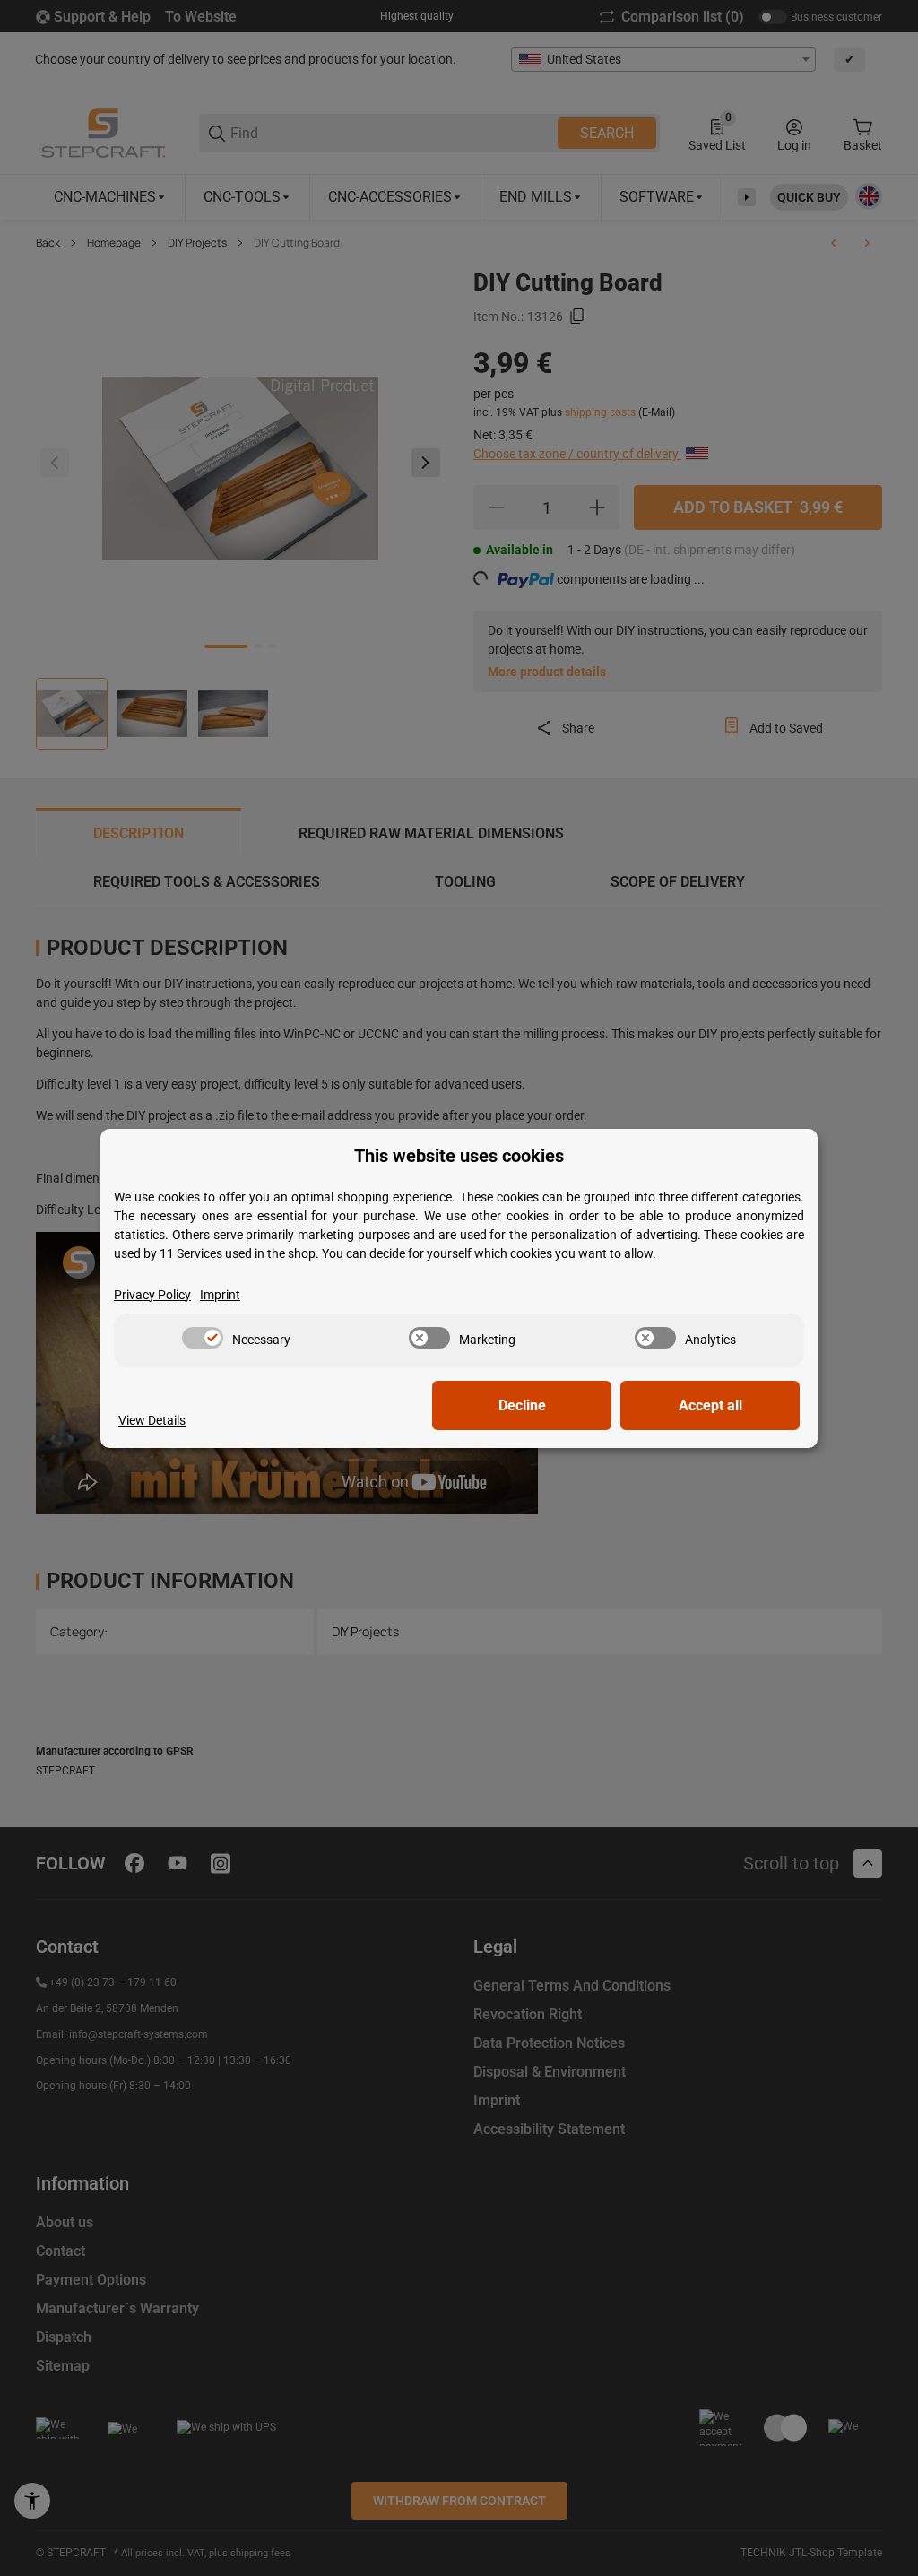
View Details (152, 1420)
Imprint (220, 1295)
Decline (522, 1405)
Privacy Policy (152, 1295)
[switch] (203, 1338)
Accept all (710, 1405)
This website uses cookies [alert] (459, 1156)
